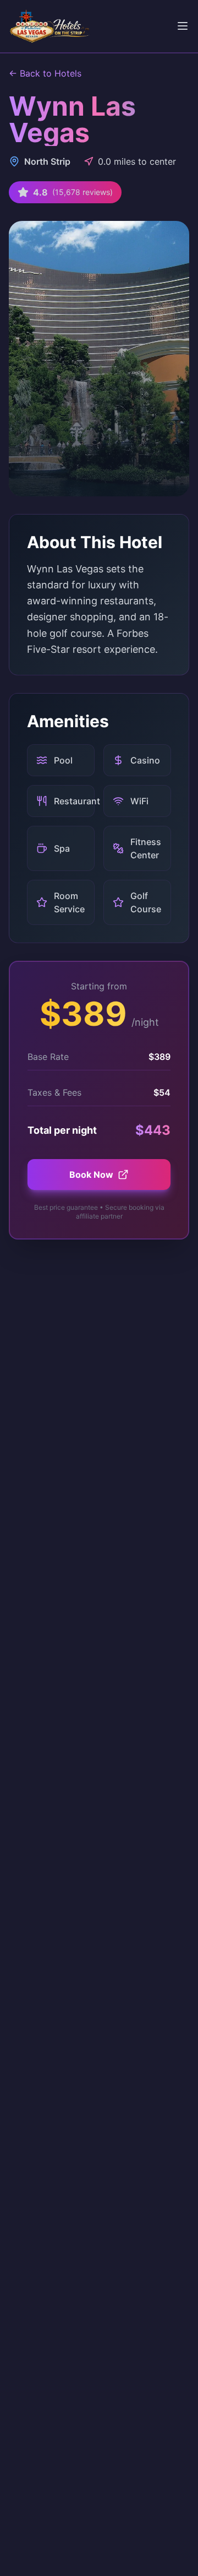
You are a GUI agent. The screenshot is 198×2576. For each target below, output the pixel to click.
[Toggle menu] (183, 26)
